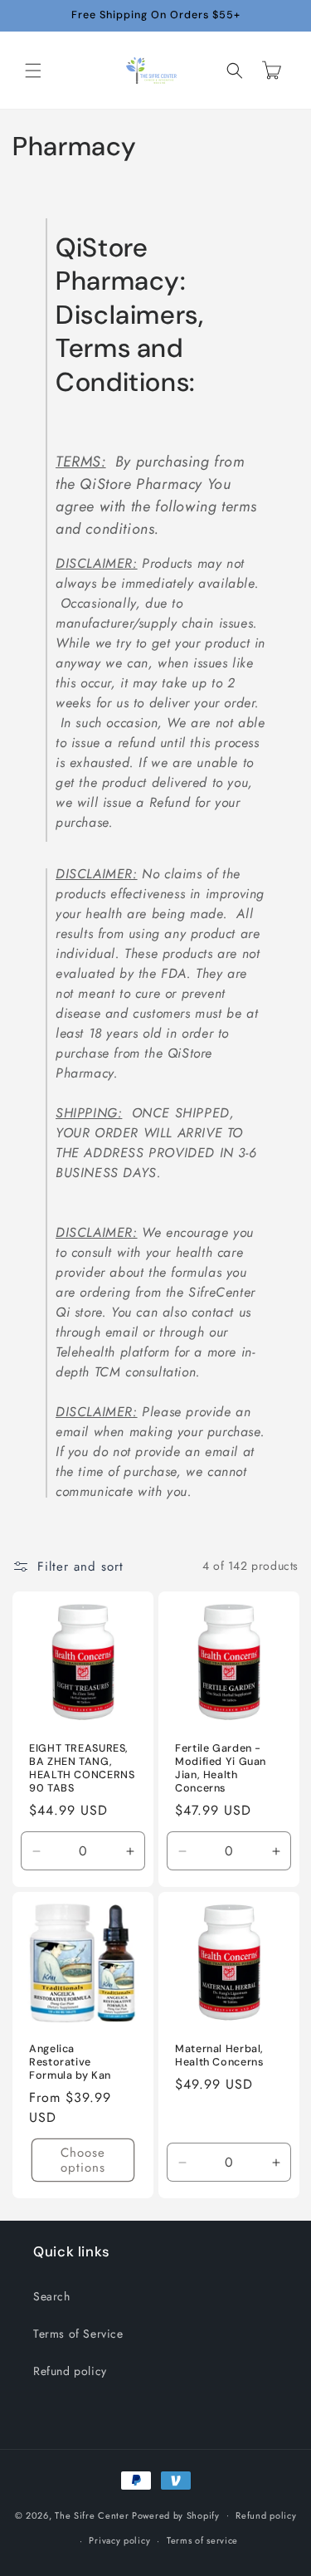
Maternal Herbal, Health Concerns (219, 2055)
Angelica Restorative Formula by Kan (70, 2061)
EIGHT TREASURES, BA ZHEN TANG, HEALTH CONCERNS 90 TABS (82, 1768)
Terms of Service (78, 2334)
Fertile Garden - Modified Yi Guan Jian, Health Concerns (221, 1768)
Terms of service (202, 2540)
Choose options (83, 2160)
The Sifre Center (92, 2515)
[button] (33, 71)
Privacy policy (119, 2540)
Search (52, 2296)
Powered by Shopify (176, 2515)
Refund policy (70, 2371)
